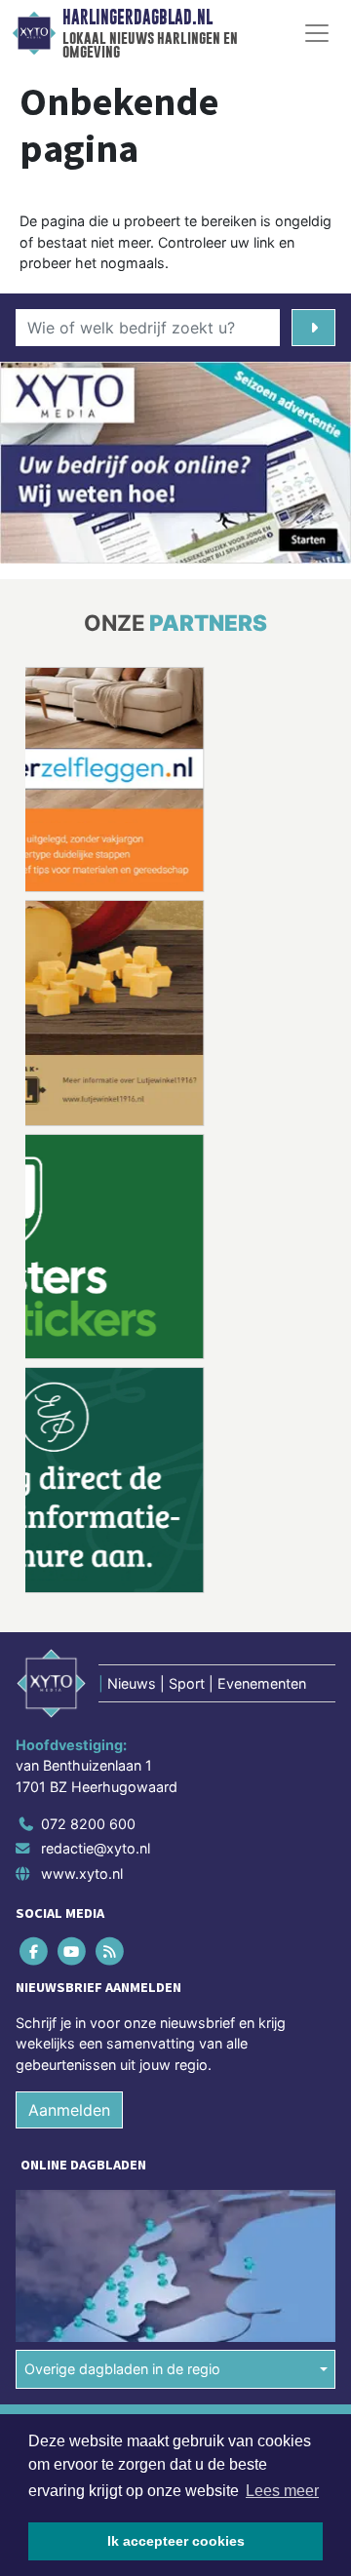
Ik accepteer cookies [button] (176, 2541)
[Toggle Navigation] (317, 33)
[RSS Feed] (111, 1717)
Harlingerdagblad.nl (137, 18)
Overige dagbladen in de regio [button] (122, 2136)
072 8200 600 (88, 1590)
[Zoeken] (313, 328)
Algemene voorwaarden (91, 2195)
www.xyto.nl (82, 1639)
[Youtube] (73, 1717)
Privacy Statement (75, 2264)
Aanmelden (69, 1876)
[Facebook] (35, 1717)
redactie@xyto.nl (96, 1615)
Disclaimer (52, 2229)
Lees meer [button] (282, 2491)
